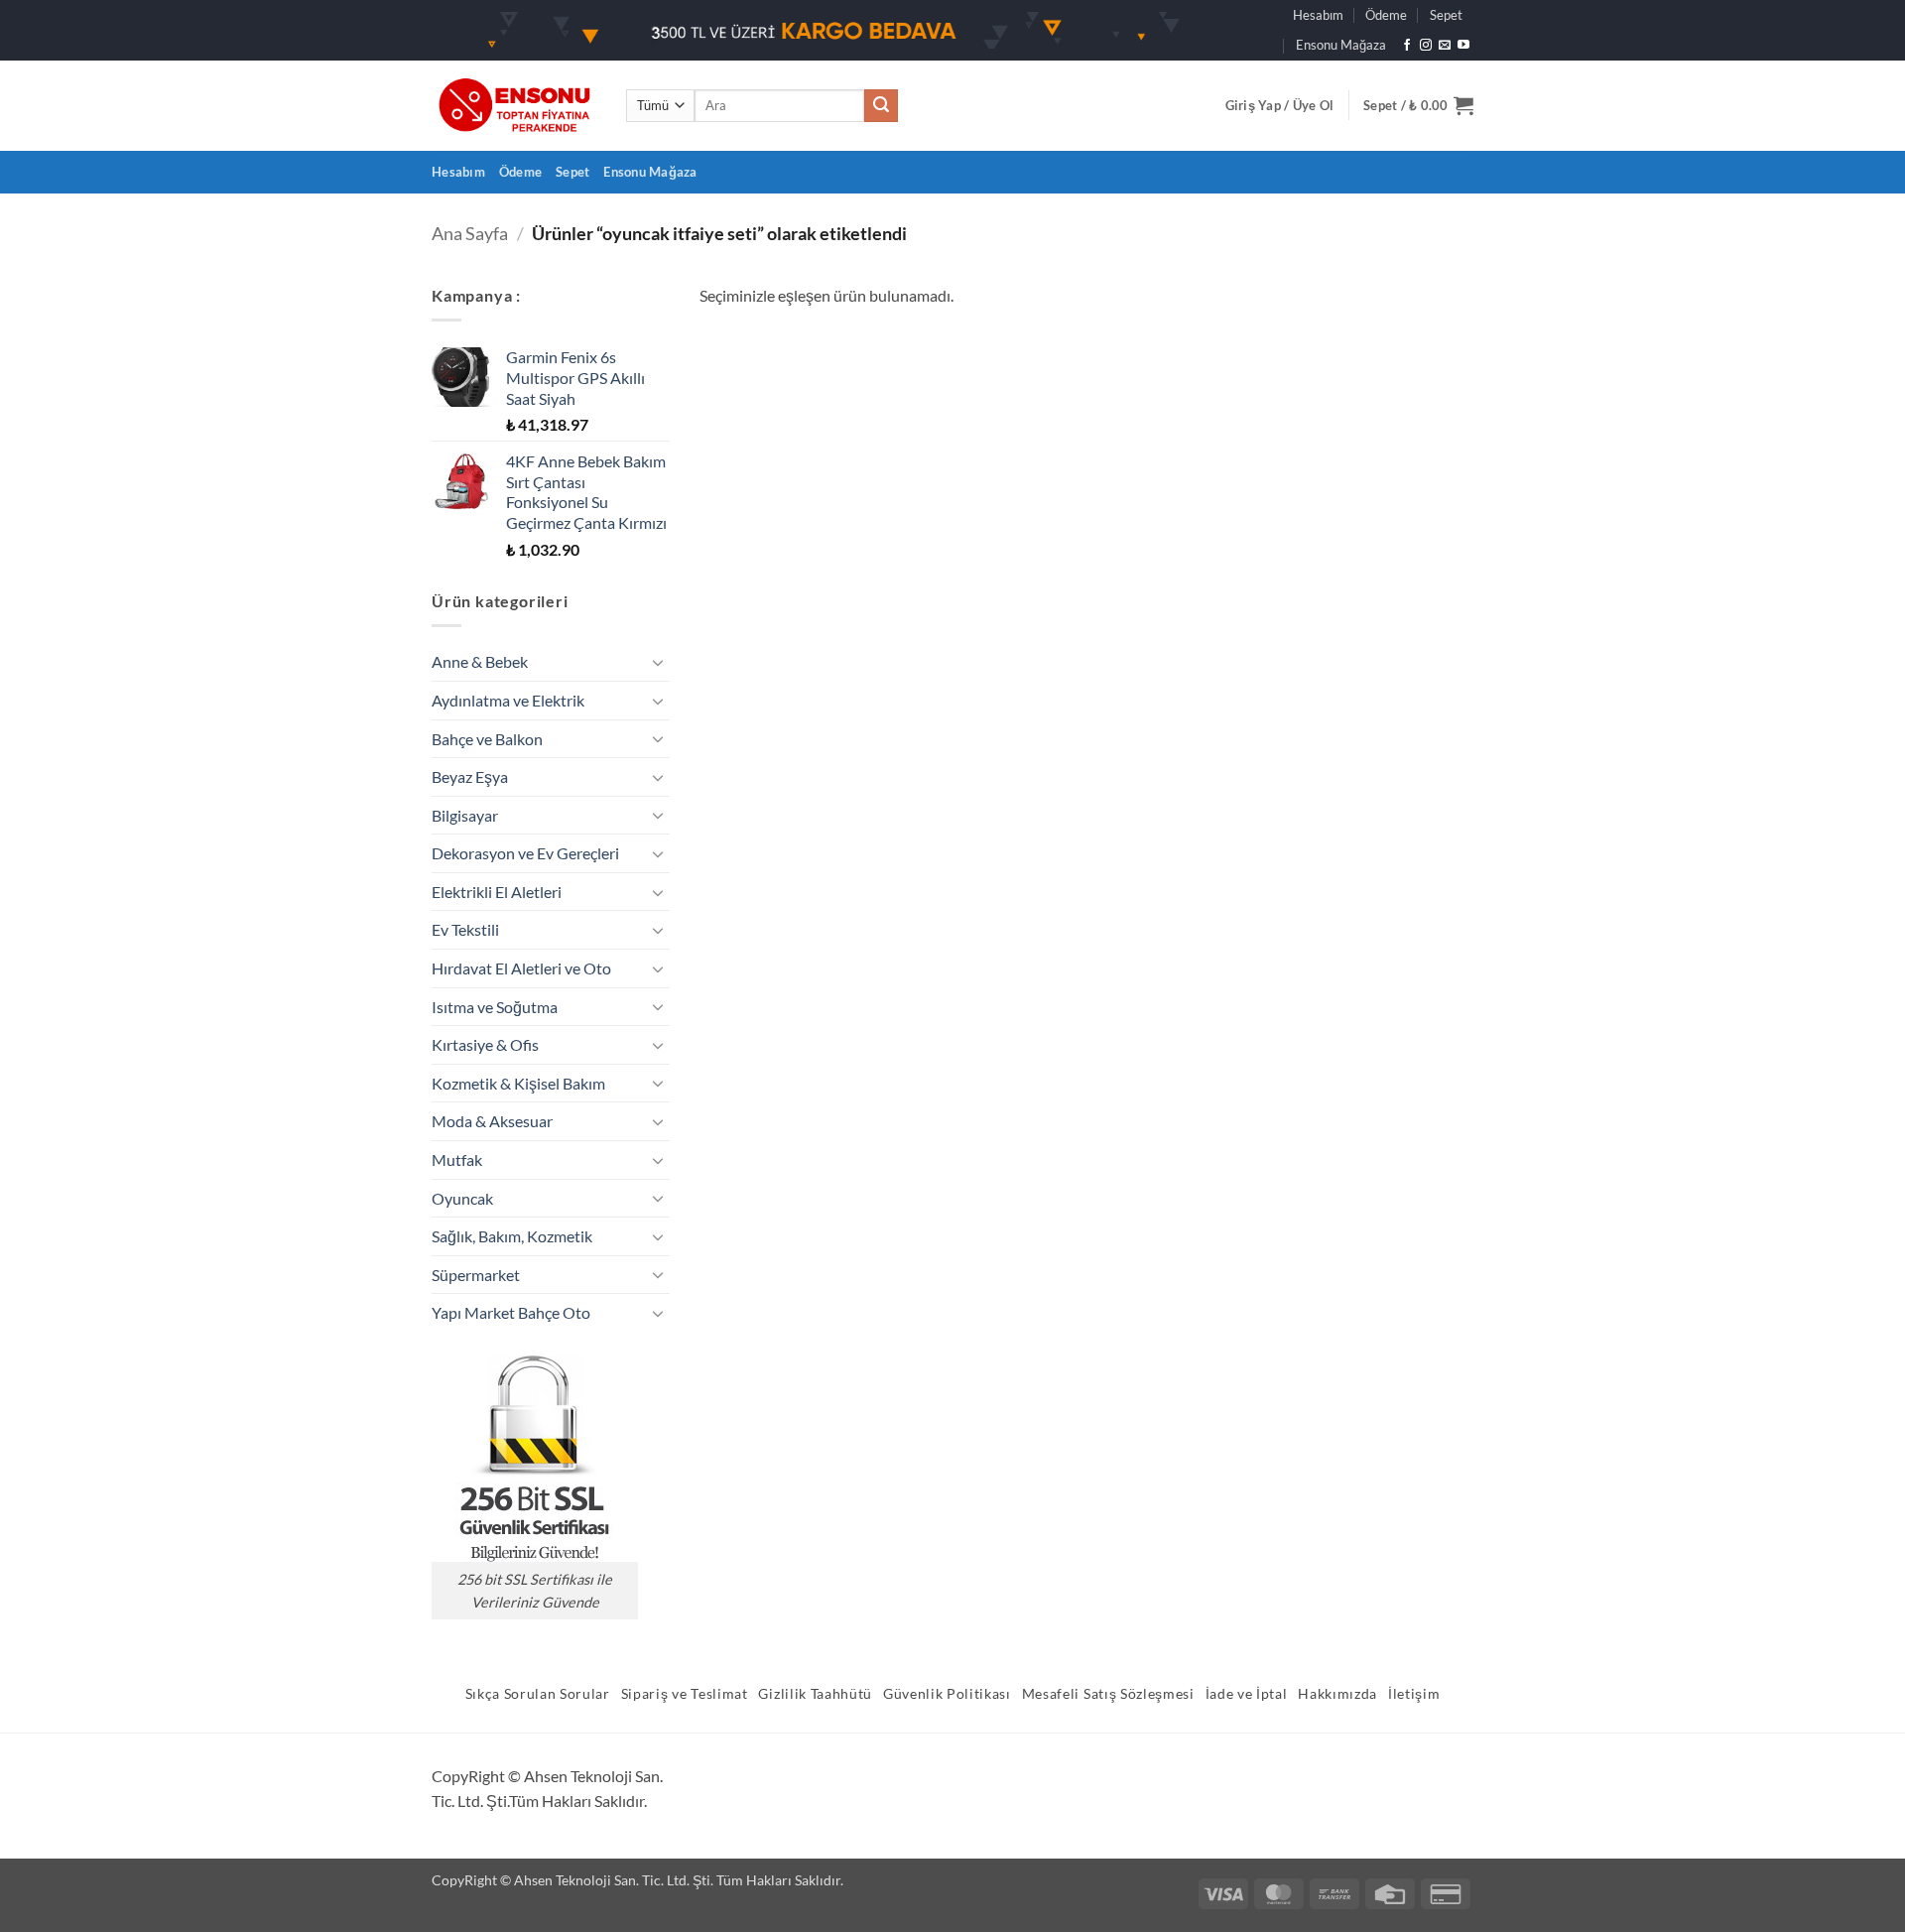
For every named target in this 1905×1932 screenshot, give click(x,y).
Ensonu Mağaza (1341, 45)
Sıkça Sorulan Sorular (538, 1694)
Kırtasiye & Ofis (485, 1044)
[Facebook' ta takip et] (1407, 46)
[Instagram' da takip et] (1426, 46)
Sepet (1446, 15)
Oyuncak (462, 1198)
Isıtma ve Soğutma (495, 1007)
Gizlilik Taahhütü (815, 1694)
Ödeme (1386, 15)
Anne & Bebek (480, 661)
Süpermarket (476, 1275)
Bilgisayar (465, 815)
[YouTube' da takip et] (1463, 46)
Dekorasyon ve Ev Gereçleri (525, 853)
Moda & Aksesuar (492, 1121)
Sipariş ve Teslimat (685, 1694)
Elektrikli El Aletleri (497, 892)
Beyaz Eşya (470, 776)
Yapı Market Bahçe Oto (511, 1312)
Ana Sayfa (470, 233)
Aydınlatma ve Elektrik (508, 700)
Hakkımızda (1337, 1694)
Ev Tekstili (465, 929)
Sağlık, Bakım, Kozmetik (512, 1236)
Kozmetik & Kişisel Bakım (518, 1083)
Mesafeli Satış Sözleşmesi (1108, 1694)
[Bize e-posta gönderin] (1445, 46)
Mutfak (457, 1159)
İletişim (1414, 1694)
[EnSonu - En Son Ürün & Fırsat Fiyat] (514, 106)
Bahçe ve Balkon (487, 739)
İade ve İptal (1247, 1694)
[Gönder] (881, 106)
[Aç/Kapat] (658, 662)
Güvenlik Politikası (947, 1694)
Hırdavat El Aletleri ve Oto (521, 968)
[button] (1280, 105)
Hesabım (1318, 15)
